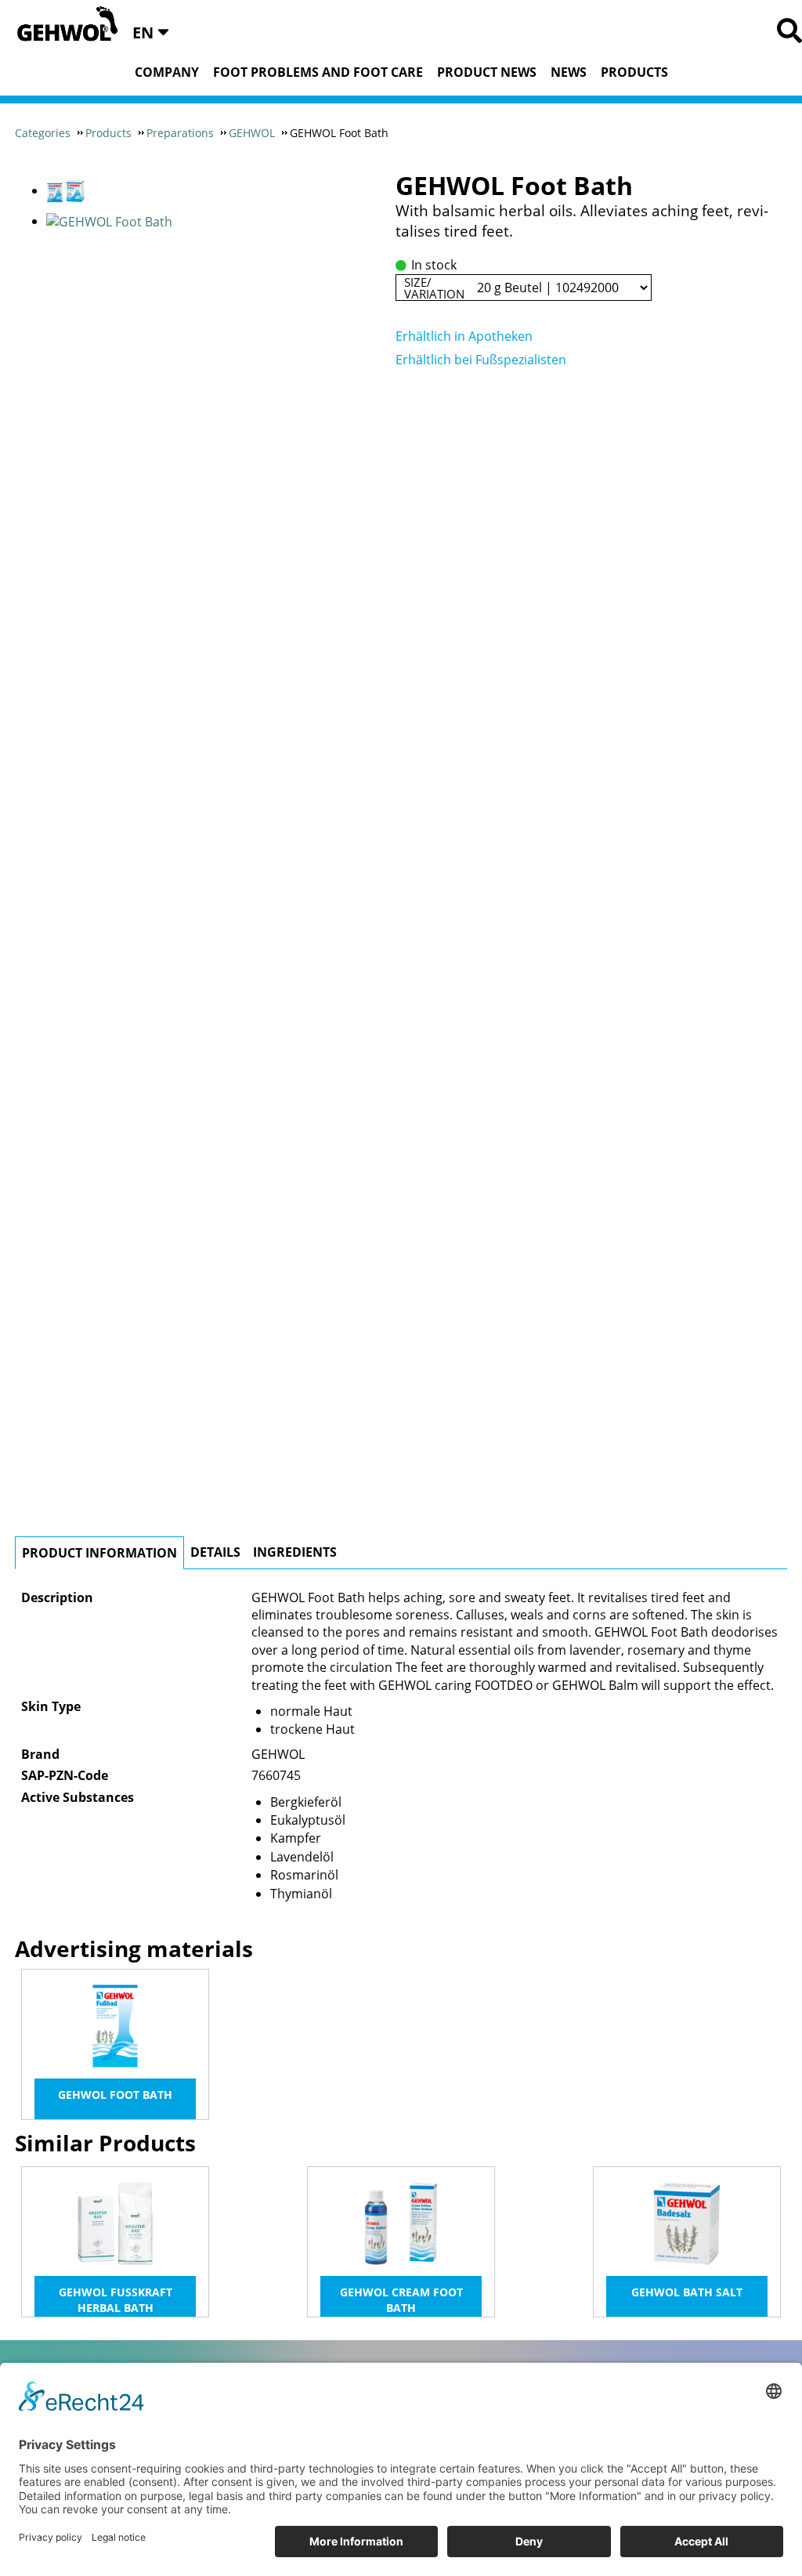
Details (215, 1552)
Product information (99, 1553)
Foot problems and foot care (318, 72)
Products (634, 72)
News (569, 72)
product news (487, 72)
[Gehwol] (62, 25)
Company (167, 72)
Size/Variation (434, 288)
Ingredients (295, 1552)
